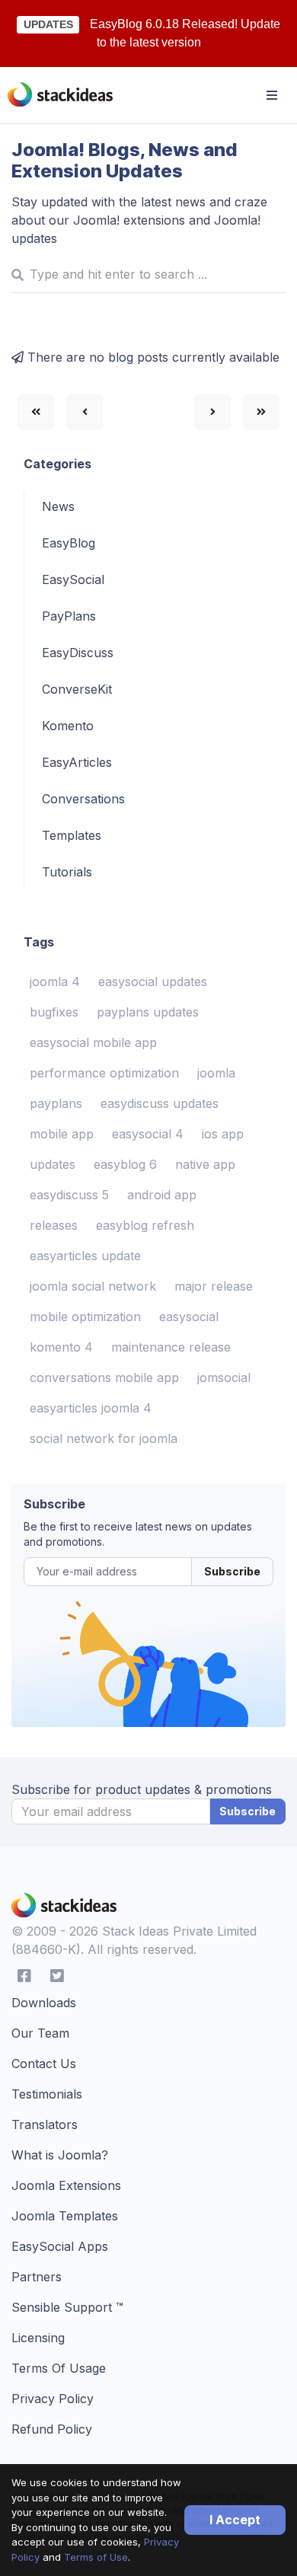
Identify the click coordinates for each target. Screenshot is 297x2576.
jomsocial (224, 1377)
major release (214, 1286)
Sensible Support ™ (67, 2307)
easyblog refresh (145, 1225)
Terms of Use (96, 2557)
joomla (216, 1073)
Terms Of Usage (59, 2368)
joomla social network (93, 1286)
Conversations (83, 799)
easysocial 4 (148, 1134)
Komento (68, 726)
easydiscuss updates (160, 1103)
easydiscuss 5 (69, 1195)
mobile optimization (85, 1317)
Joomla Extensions (66, 2185)
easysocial (189, 1317)
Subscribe (232, 1571)
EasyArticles (77, 762)
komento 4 (61, 1347)
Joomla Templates (65, 2216)
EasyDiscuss (78, 653)
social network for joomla (104, 1438)
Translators (45, 2124)
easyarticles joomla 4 (91, 1408)
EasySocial (73, 579)
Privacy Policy (53, 2399)
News (58, 506)
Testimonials (47, 2094)
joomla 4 (55, 982)
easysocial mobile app (93, 1042)
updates (53, 1164)
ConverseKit (77, 689)
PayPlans (69, 616)
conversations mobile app (104, 1377)
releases (54, 1225)
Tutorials (67, 872)
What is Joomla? (60, 2155)
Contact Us (44, 2064)
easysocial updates (153, 982)
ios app (223, 1134)
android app (162, 1195)
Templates (72, 835)
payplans (56, 1103)
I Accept (235, 2520)
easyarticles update (85, 1256)
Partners (37, 2277)
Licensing (38, 2338)
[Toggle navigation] (272, 95)
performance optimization (104, 1073)
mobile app (62, 1134)
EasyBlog (69, 543)
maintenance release (171, 1347)
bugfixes (54, 1012)
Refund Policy (52, 2429)
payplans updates (148, 1012)
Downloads (44, 2003)
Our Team (40, 2033)
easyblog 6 (125, 1164)
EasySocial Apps (60, 2246)
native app (205, 1164)
